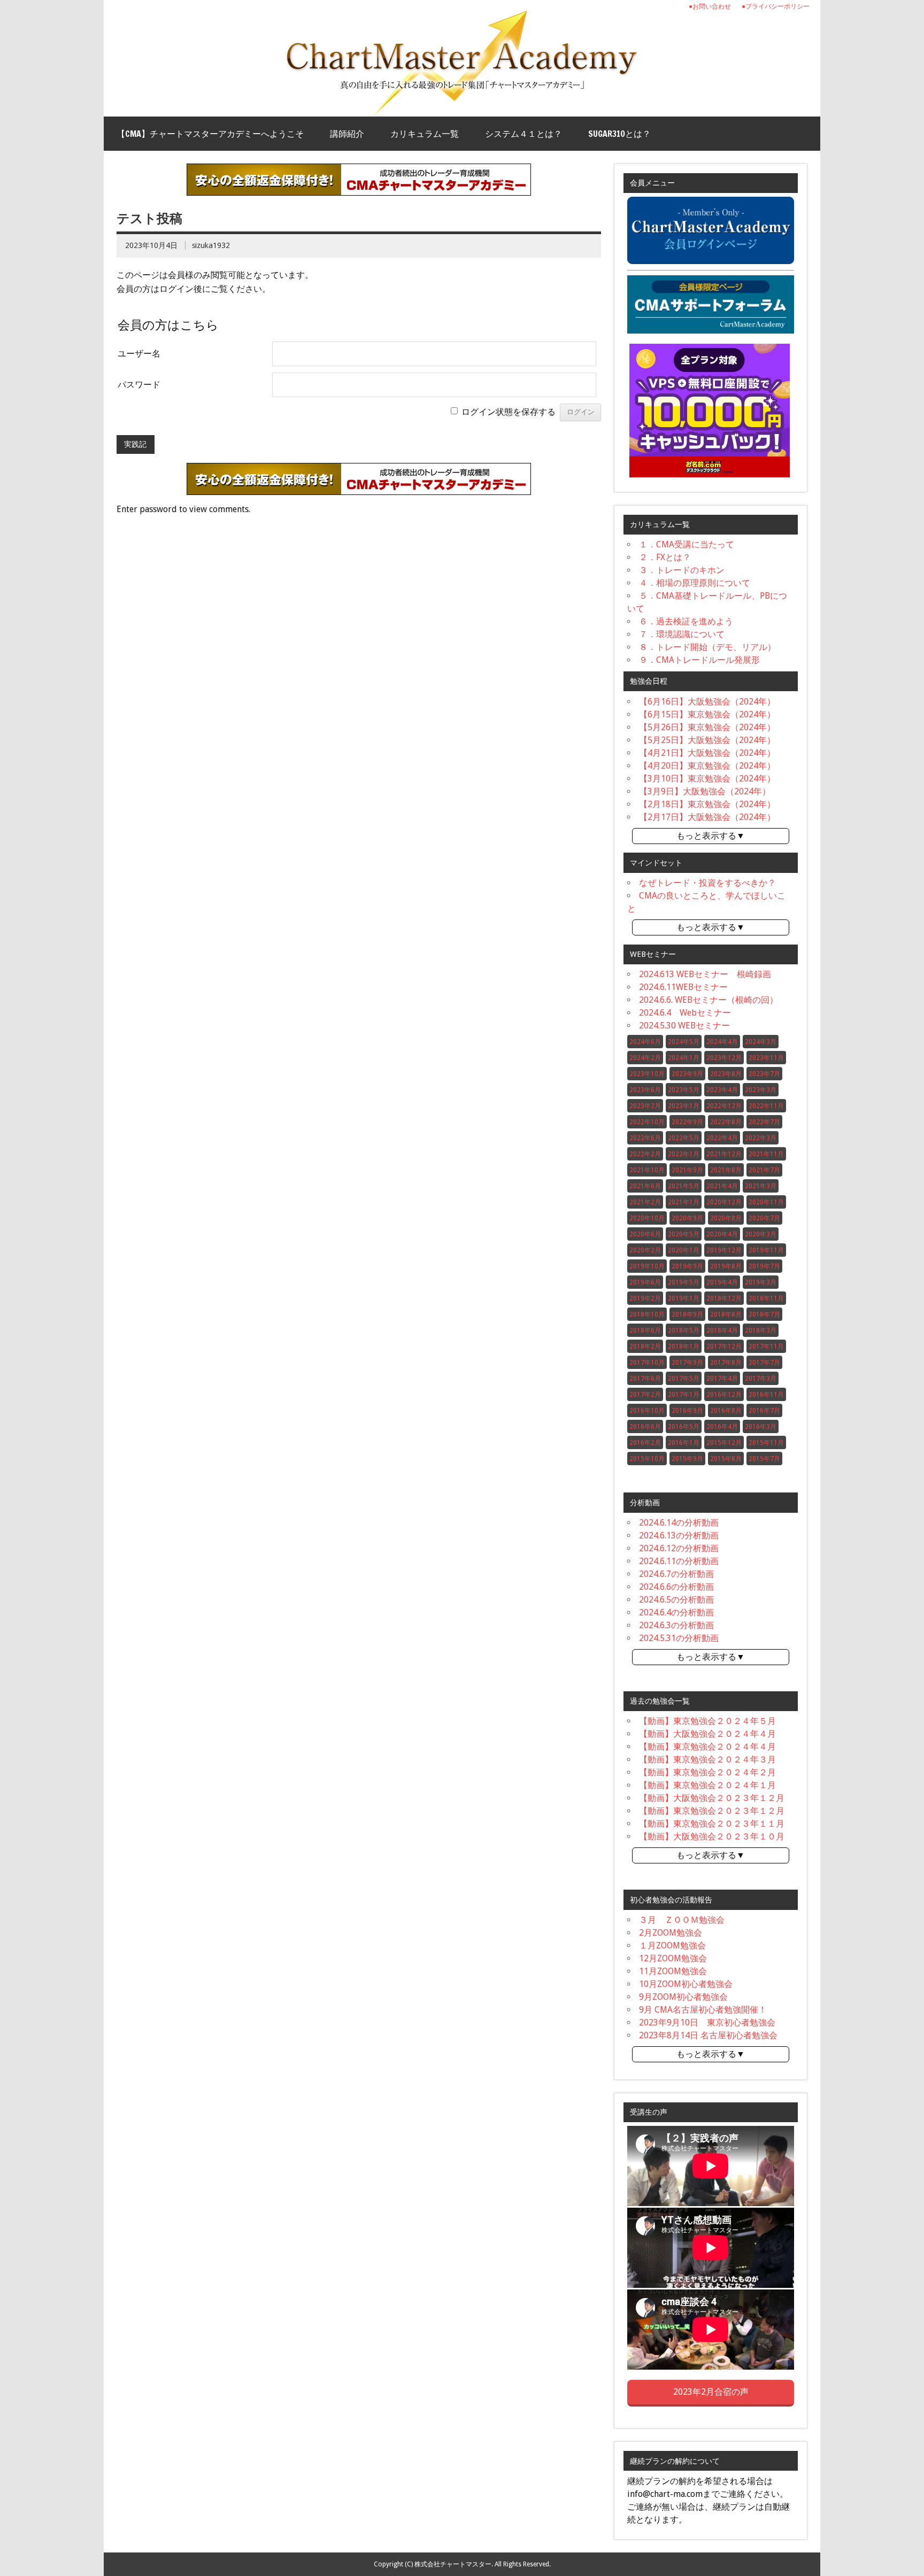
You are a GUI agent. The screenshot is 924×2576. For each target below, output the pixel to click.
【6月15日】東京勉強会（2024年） (707, 714)
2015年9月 (687, 1459)
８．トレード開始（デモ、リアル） (707, 647)
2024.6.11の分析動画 (679, 1561)
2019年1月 (684, 1298)
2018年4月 (722, 1330)
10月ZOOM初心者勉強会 (686, 1984)
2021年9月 (687, 1170)
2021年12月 (724, 1154)
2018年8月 (726, 1314)
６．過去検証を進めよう (686, 621)
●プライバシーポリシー (776, 6)
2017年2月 (645, 1395)
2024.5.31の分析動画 (679, 1638)
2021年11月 (766, 1154)
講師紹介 (347, 134)
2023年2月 (645, 1106)
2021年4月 (722, 1186)
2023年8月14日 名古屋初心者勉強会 (708, 2035)
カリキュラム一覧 (425, 134)
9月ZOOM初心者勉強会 (683, 1997)
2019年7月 (764, 1266)
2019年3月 (761, 1282)
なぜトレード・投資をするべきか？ (707, 883)
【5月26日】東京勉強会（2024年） (707, 727)
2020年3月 (761, 1234)
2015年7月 (764, 1459)
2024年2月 (645, 1058)
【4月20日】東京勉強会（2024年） (707, 766)
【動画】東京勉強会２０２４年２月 (707, 1772)
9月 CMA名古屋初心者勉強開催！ (703, 2010)
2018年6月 (645, 1330)
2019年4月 (722, 1282)
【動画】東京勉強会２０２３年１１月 (712, 1824)
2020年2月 (645, 1250)
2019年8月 (726, 1266)
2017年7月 (764, 1363)
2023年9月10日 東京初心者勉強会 (707, 2022)
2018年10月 (647, 1314)
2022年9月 (687, 1122)
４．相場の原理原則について (695, 583)
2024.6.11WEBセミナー (683, 987)
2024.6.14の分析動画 (679, 1523)
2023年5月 (684, 1090)
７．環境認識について (682, 634)
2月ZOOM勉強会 (671, 1933)
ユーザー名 (139, 354)
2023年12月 (724, 1058)
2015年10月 (647, 1459)
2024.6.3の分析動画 (676, 1625)
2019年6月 (645, 1282)
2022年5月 (684, 1138)
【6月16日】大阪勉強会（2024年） (707, 702)
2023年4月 (722, 1090)
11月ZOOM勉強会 (673, 1971)
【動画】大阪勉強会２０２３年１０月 (712, 1836)
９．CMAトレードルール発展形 (699, 660)
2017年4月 (722, 1379)
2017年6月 (645, 1379)
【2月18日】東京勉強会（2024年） (707, 804)
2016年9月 (687, 1411)
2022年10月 (647, 1122)
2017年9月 (687, 1363)
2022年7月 (764, 1122)
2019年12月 (724, 1250)
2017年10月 (647, 1363)
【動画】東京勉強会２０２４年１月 (707, 1785)
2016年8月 (726, 1411)
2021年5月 (684, 1186)
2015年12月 (724, 1443)
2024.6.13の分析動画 (679, 1535)
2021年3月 (761, 1186)
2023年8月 (726, 1074)
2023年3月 (761, 1090)
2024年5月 (684, 1042)
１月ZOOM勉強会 (672, 1945)
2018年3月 (761, 1330)
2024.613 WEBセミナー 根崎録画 (705, 974)
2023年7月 (764, 1074)
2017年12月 (724, 1347)
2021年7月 (764, 1170)
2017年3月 (761, 1379)
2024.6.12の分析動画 (679, 1548)
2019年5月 (684, 1282)
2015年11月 (766, 1443)
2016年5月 (684, 1427)
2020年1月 (684, 1250)
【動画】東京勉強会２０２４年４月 (707, 1747)
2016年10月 (647, 1411)
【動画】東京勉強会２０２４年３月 (707, 1759)
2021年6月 (645, 1186)
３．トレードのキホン (682, 570)
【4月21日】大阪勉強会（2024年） (707, 753)
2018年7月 (764, 1314)
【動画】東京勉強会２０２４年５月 (707, 1721)
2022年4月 (722, 1138)
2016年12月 (724, 1395)
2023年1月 (684, 1106)
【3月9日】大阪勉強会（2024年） (705, 791)
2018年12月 (724, 1298)
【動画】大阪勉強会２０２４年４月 (707, 1734)
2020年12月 (724, 1202)
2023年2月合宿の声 (711, 2392)
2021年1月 (684, 1202)
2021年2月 (645, 1202)
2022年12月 (724, 1106)
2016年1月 (684, 1443)
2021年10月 (647, 1170)
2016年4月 (722, 1427)
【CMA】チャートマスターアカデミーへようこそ (210, 134)
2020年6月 (645, 1234)
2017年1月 (684, 1395)
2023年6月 (645, 1090)
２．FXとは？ (665, 557)
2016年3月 (761, 1427)
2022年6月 (645, 1138)
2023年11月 (766, 1058)
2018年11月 (766, 1298)
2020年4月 (722, 1234)
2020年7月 (764, 1218)
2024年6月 (645, 1042)
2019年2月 (645, 1298)
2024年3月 (761, 1042)
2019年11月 (766, 1250)
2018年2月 (645, 1347)
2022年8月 (726, 1122)
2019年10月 (647, 1266)
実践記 (135, 444)
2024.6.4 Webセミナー (685, 1013)
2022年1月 (684, 1154)
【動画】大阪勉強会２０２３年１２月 (712, 1798)
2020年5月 (684, 1234)
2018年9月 (687, 1314)
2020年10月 (647, 1218)
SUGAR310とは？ (619, 134)
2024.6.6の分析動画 (676, 1587)
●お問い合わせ (710, 6)
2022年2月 (645, 1154)
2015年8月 (726, 1459)
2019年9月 (687, 1266)
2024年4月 (722, 1042)
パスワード (139, 385)
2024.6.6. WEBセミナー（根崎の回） (709, 1000)
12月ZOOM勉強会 (673, 1958)
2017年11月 (766, 1347)
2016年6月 (645, 1427)
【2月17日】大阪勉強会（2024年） (707, 817)
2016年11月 (766, 1395)
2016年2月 (645, 1443)
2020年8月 (726, 1218)
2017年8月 (726, 1363)
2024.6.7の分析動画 (676, 1574)
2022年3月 (761, 1138)
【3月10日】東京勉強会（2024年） (707, 779)
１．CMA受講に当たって (687, 544)
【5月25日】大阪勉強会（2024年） (707, 740)
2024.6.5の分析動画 (676, 1600)
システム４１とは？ (523, 134)
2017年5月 (684, 1379)
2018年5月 (684, 1330)
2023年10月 (647, 1074)
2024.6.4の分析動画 (676, 1612)
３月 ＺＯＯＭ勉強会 (682, 1920)
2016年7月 (764, 1411)
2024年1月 (684, 1058)
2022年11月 (766, 1106)
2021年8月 (726, 1170)
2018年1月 (684, 1347)
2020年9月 (687, 1218)
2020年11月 (766, 1202)
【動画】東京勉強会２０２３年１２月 (712, 1811)
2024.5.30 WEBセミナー (684, 1026)
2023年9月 (687, 1074)
